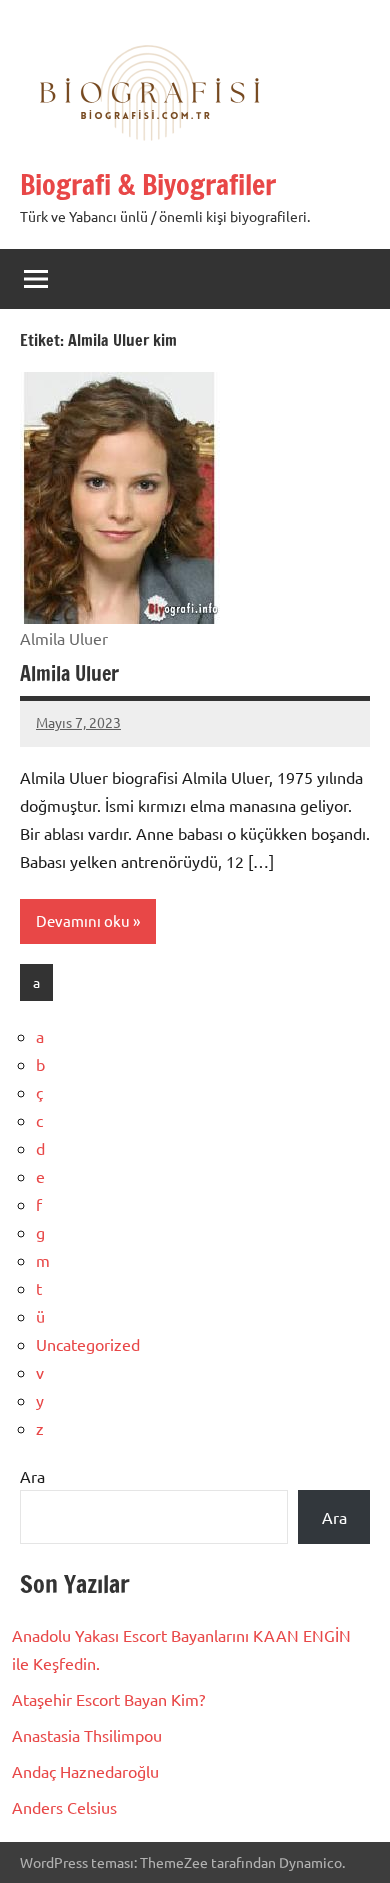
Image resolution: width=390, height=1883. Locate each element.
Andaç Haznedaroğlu (85, 1771)
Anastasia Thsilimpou (87, 1735)
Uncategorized (88, 1344)
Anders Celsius (64, 1807)
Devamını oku (83, 920)
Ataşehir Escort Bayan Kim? (108, 1699)
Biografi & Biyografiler (148, 184)
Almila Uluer (69, 673)
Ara (32, 1476)
